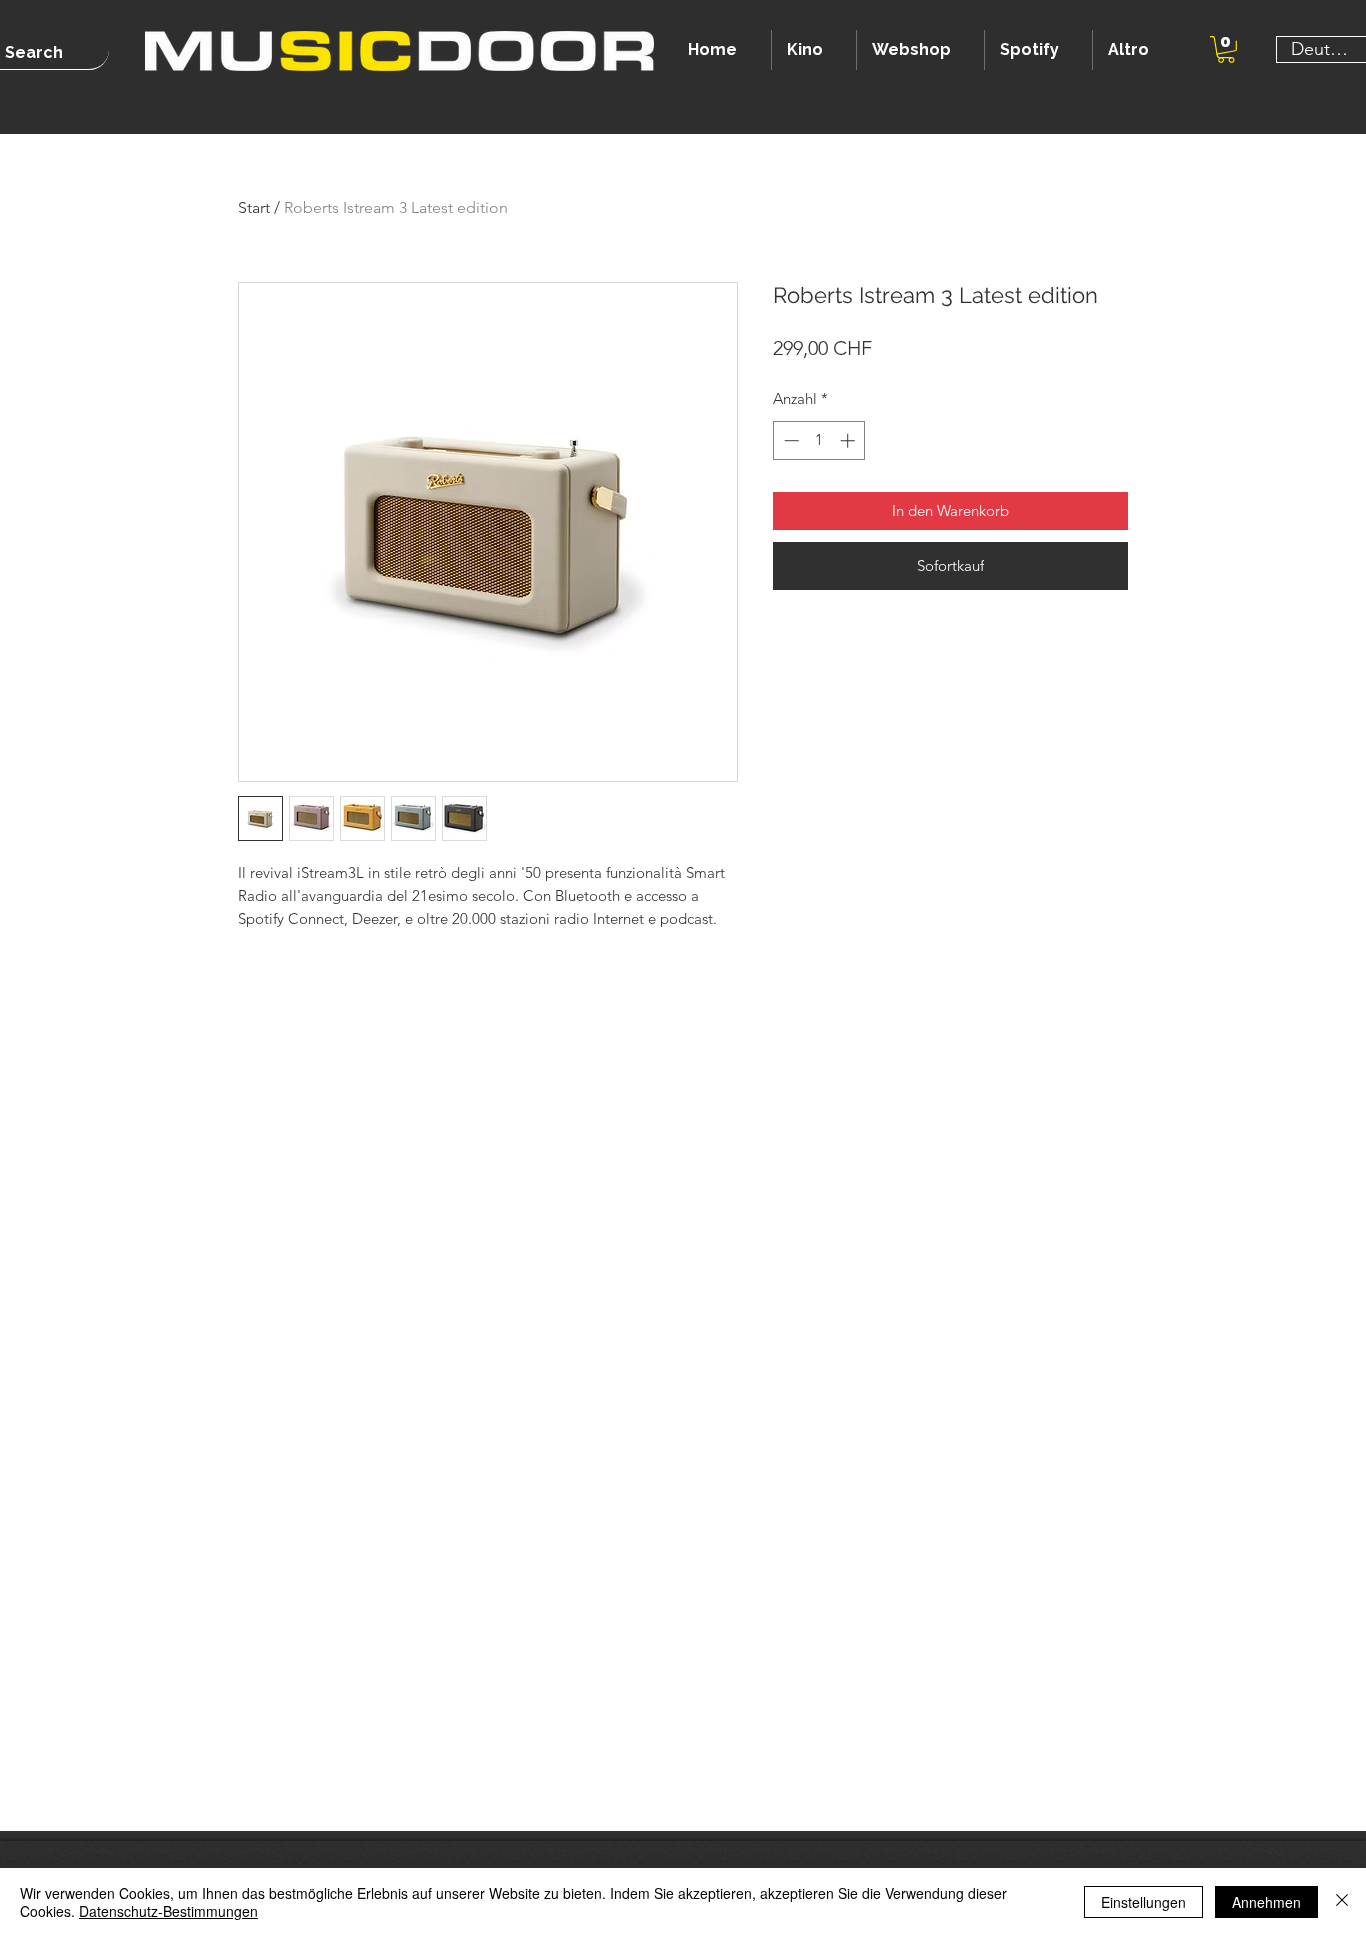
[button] (1226, 49)
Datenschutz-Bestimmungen (168, 1911)
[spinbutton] (819, 440)
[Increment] (849, 440)
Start (254, 207)
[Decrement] (789, 440)
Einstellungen (1143, 1902)
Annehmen (1266, 1902)
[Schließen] (1342, 1902)
